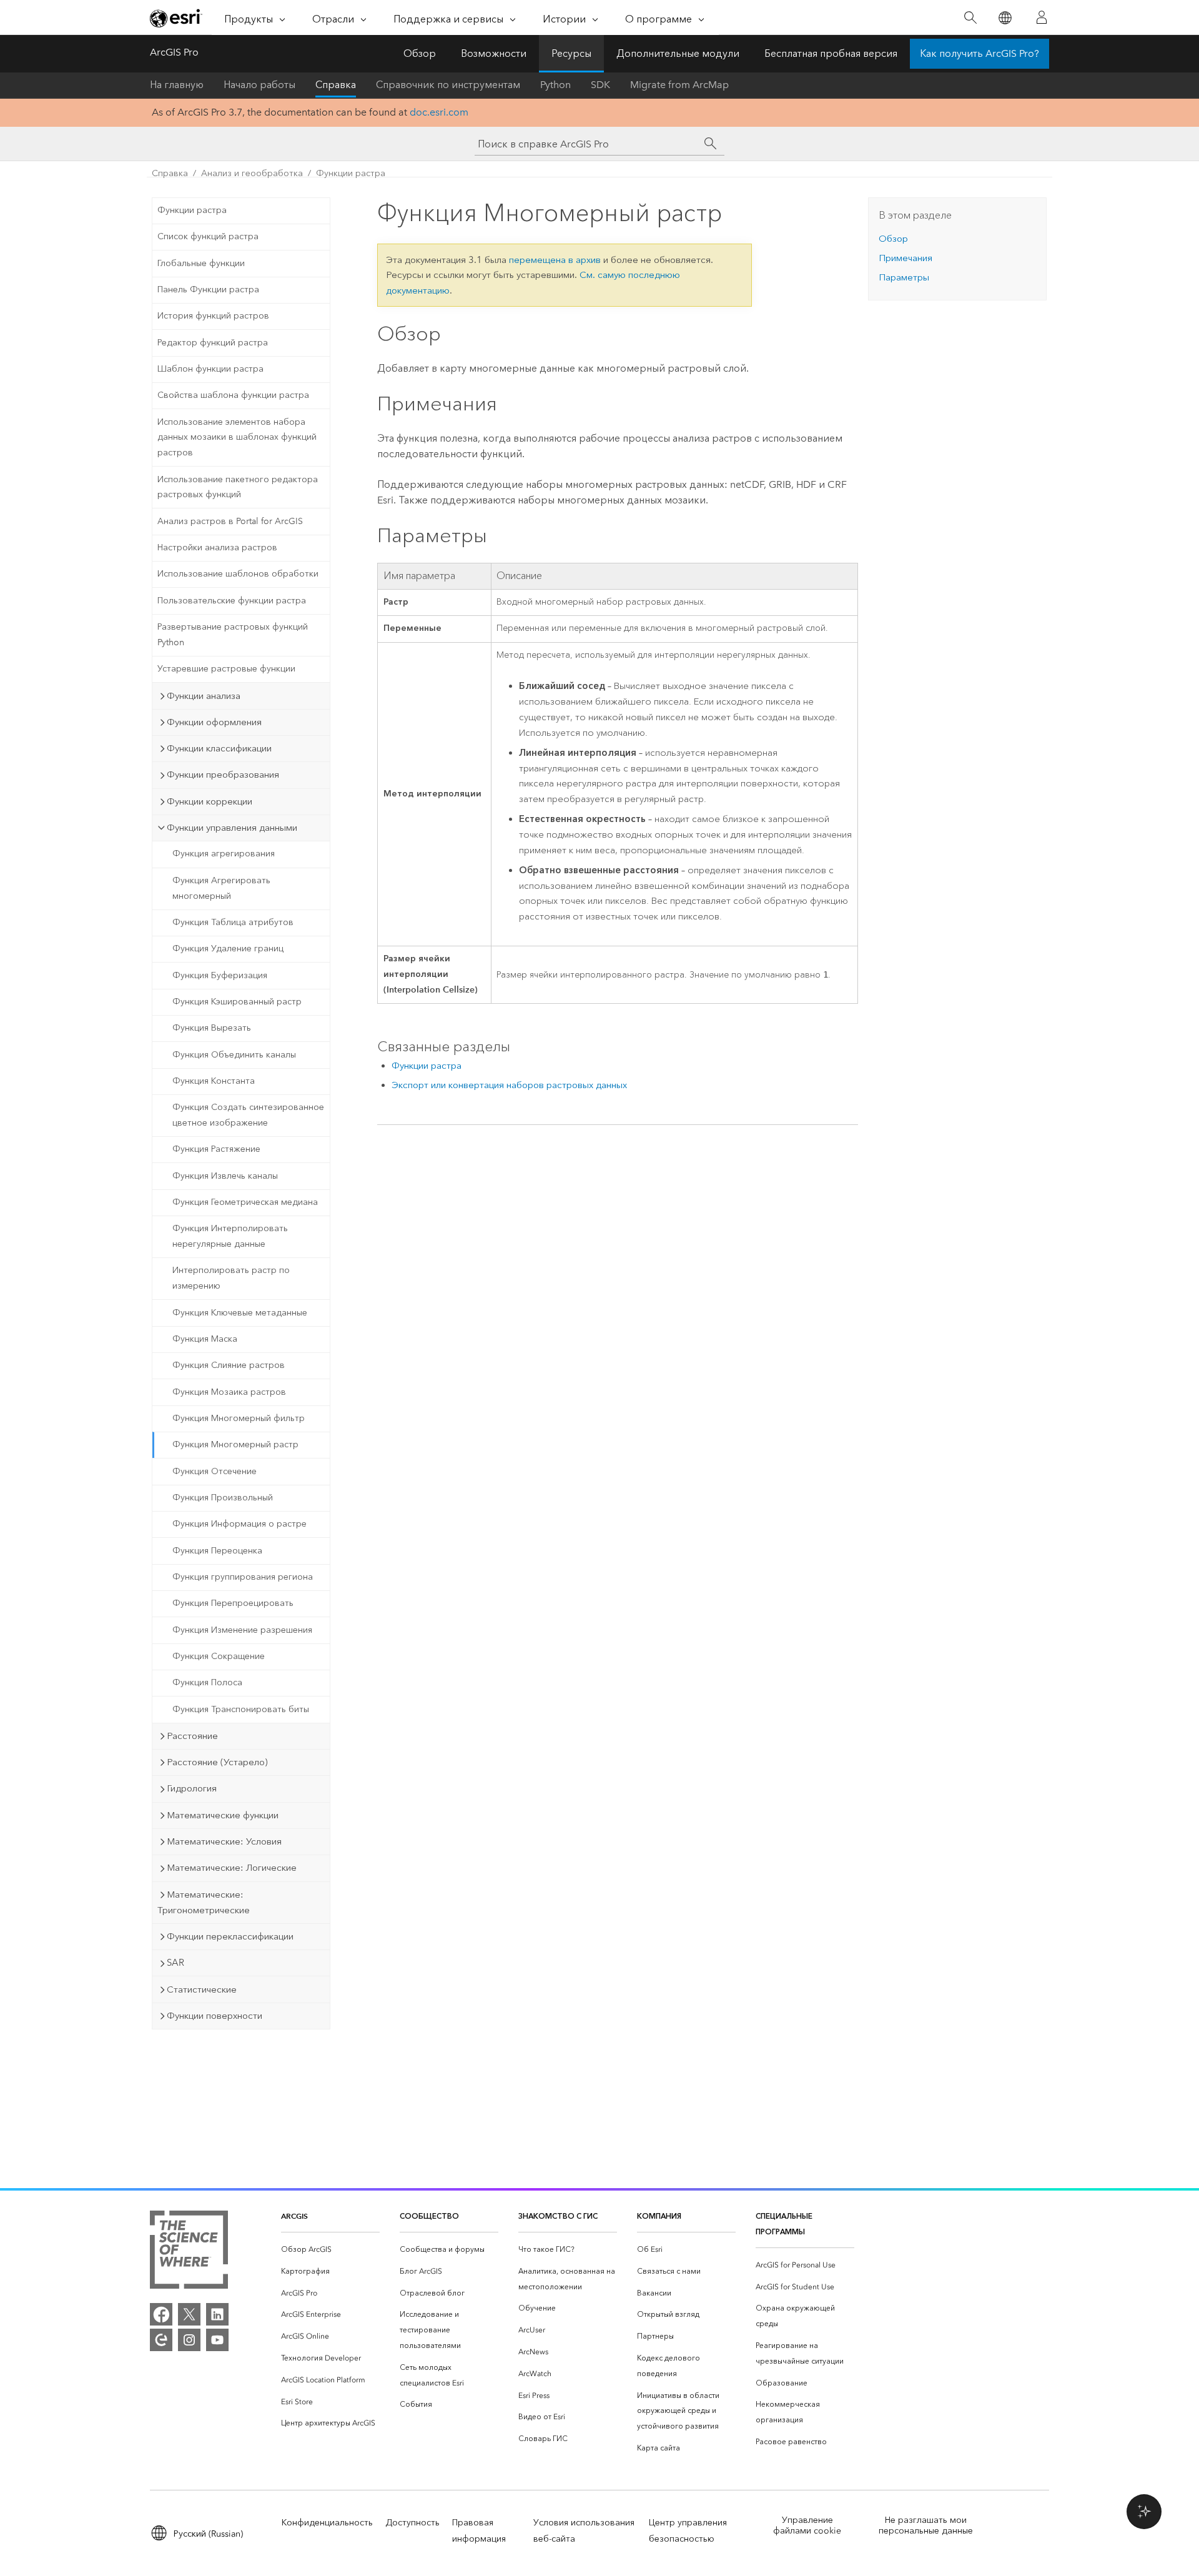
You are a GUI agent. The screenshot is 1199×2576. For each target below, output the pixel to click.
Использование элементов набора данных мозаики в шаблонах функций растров (237, 438)
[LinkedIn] (217, 2314)
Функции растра (351, 173)
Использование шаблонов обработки (238, 574)
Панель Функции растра (208, 290)
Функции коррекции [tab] (210, 801)
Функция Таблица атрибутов (233, 922)
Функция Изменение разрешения (242, 1630)
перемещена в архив (555, 260)
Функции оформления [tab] (214, 722)
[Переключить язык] (1004, 18)
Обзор (420, 53)
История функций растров (213, 316)
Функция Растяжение (216, 1149)
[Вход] (1042, 17)
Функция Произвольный (223, 1498)
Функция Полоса (207, 1682)
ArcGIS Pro (174, 52)
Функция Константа (214, 1081)
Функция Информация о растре (239, 1524)
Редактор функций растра (213, 343)
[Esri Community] (161, 2340)
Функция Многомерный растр (235, 1444)
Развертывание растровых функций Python (233, 635)
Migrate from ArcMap (679, 85)
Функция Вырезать (212, 1028)
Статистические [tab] (202, 1989)
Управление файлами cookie (807, 2525)
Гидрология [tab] (192, 1788)
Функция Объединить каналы (234, 1055)
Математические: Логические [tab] (232, 1868)
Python (555, 85)
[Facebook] (161, 2314)
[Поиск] (970, 18)
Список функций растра (208, 236)
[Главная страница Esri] (176, 18)
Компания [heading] (659, 2216)
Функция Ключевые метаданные (240, 1313)
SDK (600, 85)
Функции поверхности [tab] (215, 2016)
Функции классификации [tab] (219, 748)
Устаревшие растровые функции (226, 669)
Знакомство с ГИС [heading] (558, 2216)
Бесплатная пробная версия (831, 53)
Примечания (905, 258)
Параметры (904, 277)
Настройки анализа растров (217, 547)
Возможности (494, 53)
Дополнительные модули (678, 53)
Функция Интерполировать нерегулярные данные (230, 1236)
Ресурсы (571, 53)
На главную (177, 85)
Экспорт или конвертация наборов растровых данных (509, 1085)
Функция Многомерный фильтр (239, 1418)
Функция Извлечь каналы (225, 1176)
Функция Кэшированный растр (237, 1002)
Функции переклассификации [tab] (230, 1936)
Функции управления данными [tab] (232, 828)
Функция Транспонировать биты (241, 1709)
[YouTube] (217, 2340)
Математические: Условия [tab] (224, 1841)
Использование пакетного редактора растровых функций (238, 487)
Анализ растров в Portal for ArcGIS (230, 521)
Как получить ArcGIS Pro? (979, 53)
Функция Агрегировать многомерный (221, 888)
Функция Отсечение (215, 1471)
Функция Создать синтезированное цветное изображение (248, 1115)
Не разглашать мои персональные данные (926, 2525)
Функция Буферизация (220, 975)
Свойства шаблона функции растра (233, 395)
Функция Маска (205, 1339)
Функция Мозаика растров (229, 1392)
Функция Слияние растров (229, 1365)
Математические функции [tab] (223, 1815)
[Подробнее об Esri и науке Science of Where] (189, 2252)
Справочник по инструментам (448, 85)
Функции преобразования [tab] (223, 775)
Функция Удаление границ (228, 949)
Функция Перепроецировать (233, 1603)
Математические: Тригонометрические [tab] (204, 1902)
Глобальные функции (201, 263)
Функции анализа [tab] (204, 696)
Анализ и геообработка (252, 173)
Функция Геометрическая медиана (245, 1202)
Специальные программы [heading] (784, 2224)
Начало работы (259, 85)
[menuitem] (330, 2250)
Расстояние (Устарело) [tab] (217, 1762)
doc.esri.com (439, 112)
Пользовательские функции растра (232, 601)
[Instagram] (189, 2340)
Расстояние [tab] (192, 1736)
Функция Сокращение (219, 1656)
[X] (189, 2314)
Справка (336, 85)
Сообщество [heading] (429, 2216)
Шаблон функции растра (210, 369)
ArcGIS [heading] (294, 2216)
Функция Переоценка (217, 1551)
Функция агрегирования (224, 854)
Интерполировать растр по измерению (231, 1278)
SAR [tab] (175, 1963)
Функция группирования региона (243, 1577)
